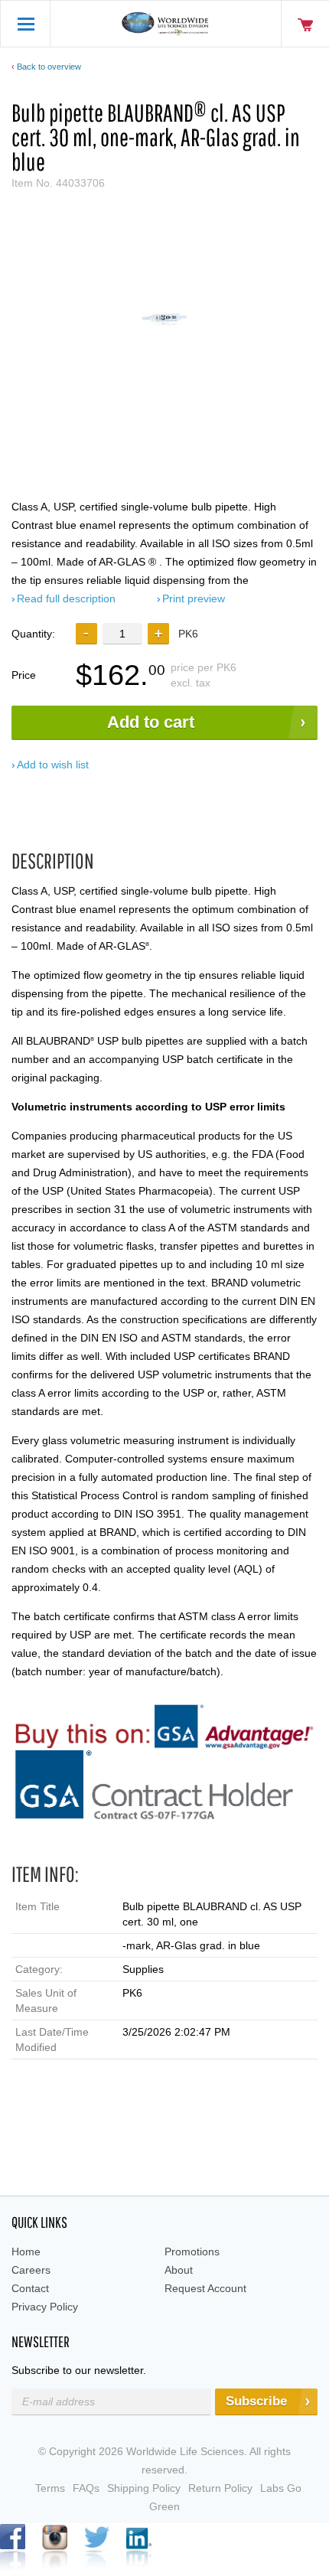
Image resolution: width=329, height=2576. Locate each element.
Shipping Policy (144, 2488)
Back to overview (49, 67)
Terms (50, 2488)
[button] (158, 634)
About (179, 2270)
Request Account (205, 2288)
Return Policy (220, 2488)
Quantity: (33, 634)
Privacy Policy (45, 2307)
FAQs (86, 2488)
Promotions (192, 2252)
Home (26, 2252)
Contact (30, 2288)
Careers (31, 2270)
